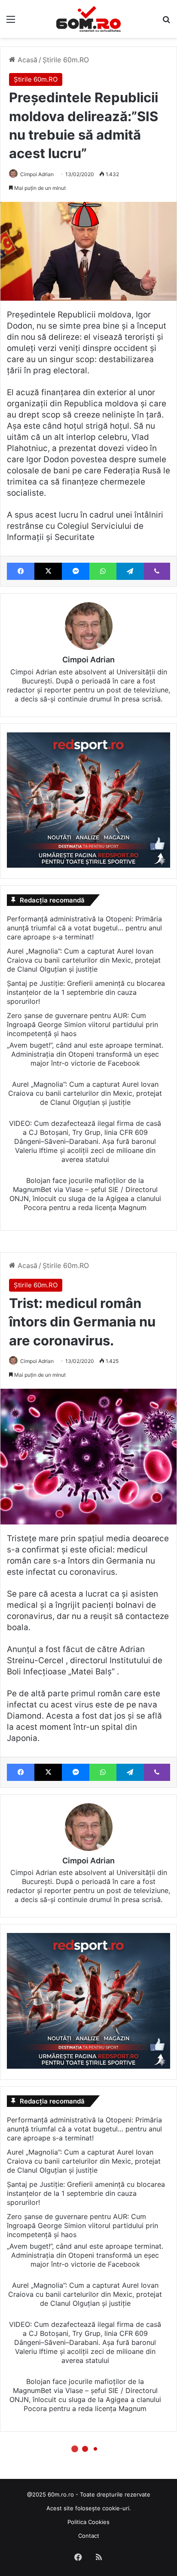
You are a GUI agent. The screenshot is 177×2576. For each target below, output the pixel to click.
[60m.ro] (88, 19)
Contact (89, 2536)
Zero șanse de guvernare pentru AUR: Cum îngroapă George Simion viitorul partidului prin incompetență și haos (82, 1024)
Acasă (26, 60)
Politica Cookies (88, 2522)
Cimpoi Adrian (37, 174)
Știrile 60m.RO (66, 60)
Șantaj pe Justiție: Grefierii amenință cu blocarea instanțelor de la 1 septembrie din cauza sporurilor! (86, 992)
